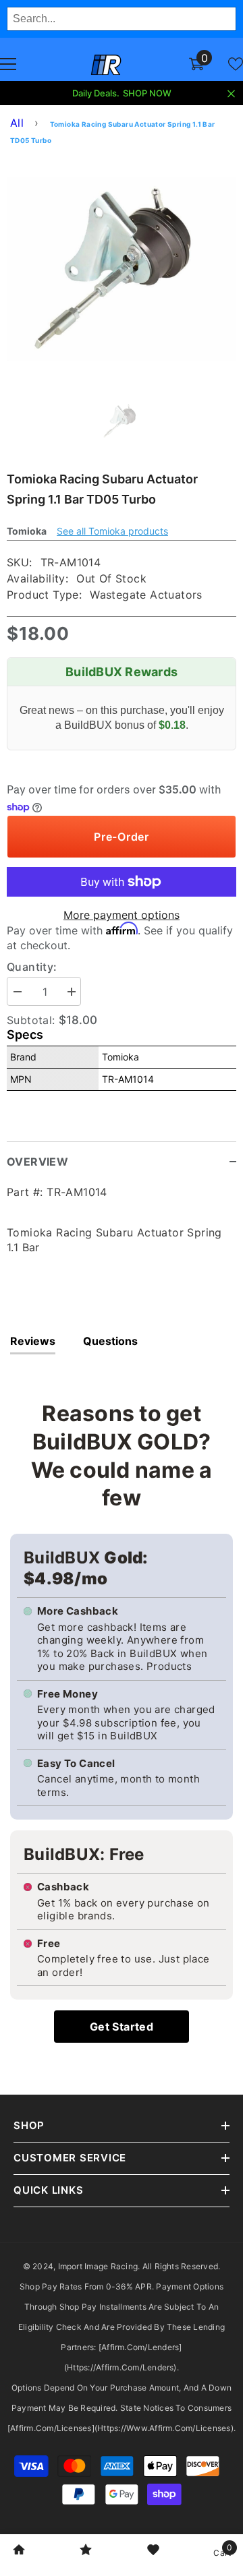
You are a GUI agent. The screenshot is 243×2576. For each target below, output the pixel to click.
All (17, 123)
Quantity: (32, 967)
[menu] (8, 64)
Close (231, 94)
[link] (19, 2551)
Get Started (122, 2027)
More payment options (122, 915)
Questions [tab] (110, 1341)
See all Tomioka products (112, 531)
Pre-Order (122, 837)
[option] (122, 269)
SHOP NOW (147, 93)
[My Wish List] (236, 64)
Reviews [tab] (33, 1341)
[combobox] (122, 19)
